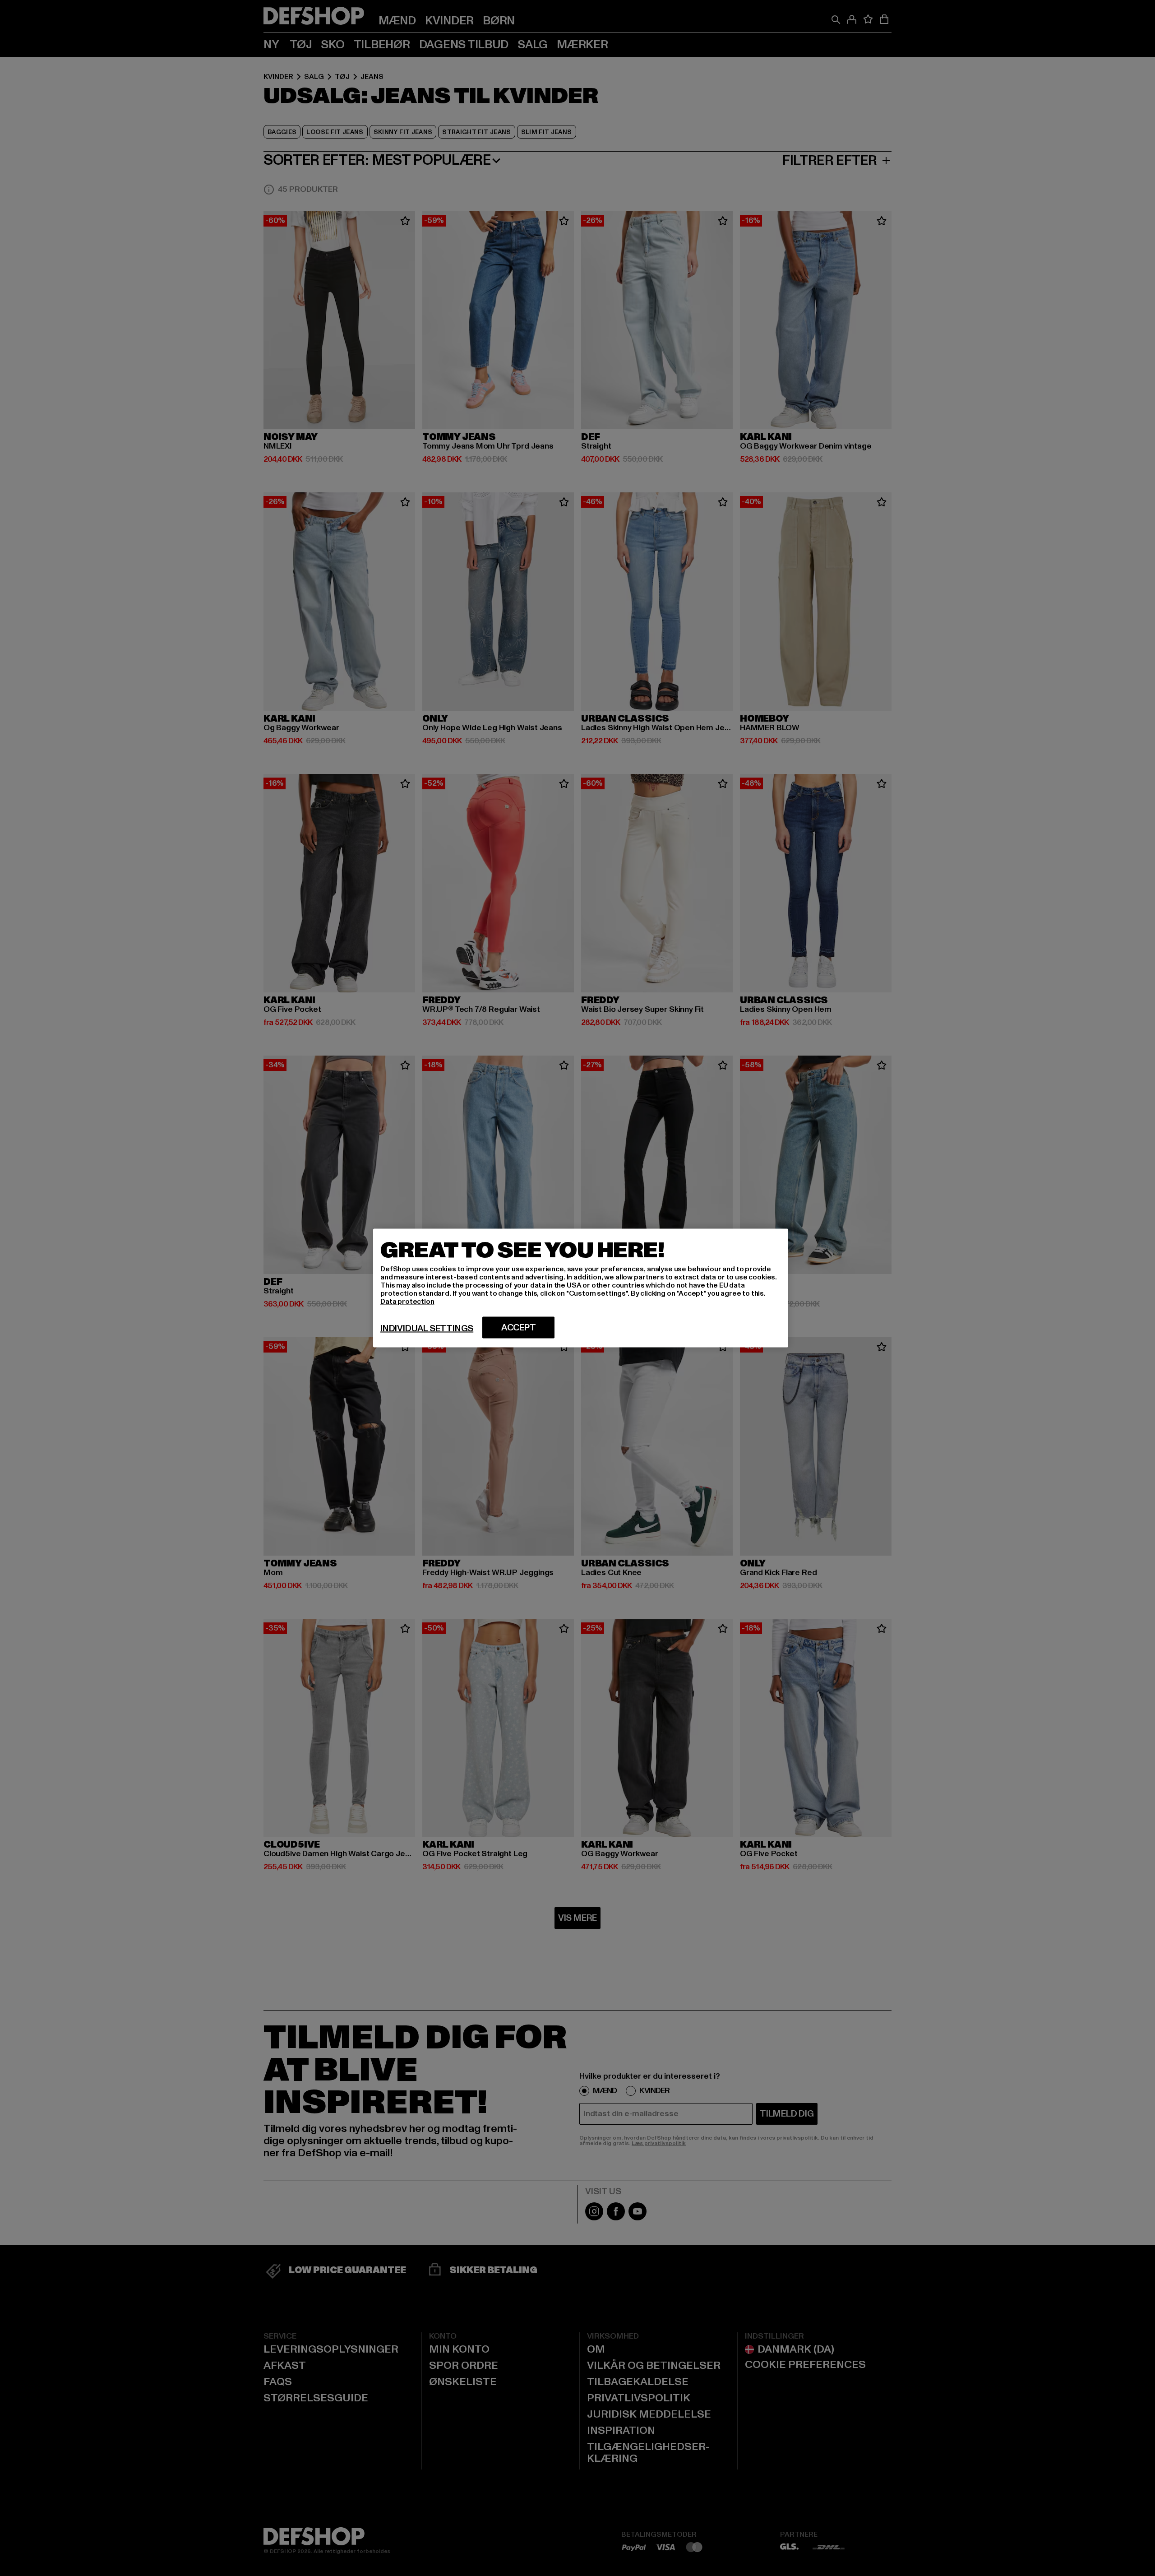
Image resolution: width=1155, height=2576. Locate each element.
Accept (519, 1328)
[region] (581, 1288)
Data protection (407, 1302)
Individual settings (427, 1329)
